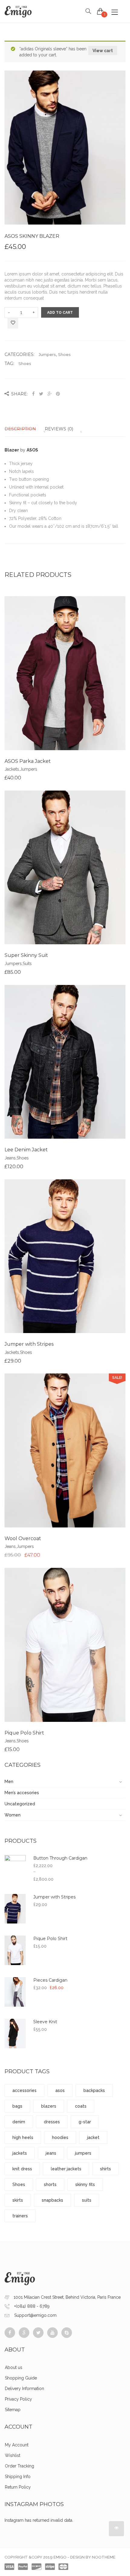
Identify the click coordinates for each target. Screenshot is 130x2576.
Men (9, 1782)
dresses (52, 2122)
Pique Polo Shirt (24, 1733)
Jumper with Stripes (29, 1344)
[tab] (24, 429)
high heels (23, 2137)
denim (19, 2122)
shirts (106, 2169)
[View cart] (100, 11)
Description (20, 429)
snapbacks (52, 2200)
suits (87, 2200)
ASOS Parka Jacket (28, 761)
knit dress (22, 2169)
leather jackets (66, 2169)
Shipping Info (18, 2477)
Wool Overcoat (23, 1538)
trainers (20, 2216)
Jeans (10, 1158)
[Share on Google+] (50, 394)
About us (14, 2367)
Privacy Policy (18, 2399)
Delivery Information (24, 2389)
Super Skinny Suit (26, 955)
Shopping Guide (21, 2378)
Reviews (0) (59, 429)
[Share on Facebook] (34, 394)
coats (81, 2106)
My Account (17, 2445)
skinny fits (85, 2184)
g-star (85, 2122)
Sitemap (13, 2410)
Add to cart (60, 313)
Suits (27, 964)
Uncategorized (20, 1804)
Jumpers (47, 354)
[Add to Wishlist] (13, 324)
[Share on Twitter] (41, 394)
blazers (49, 2106)
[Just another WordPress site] (18, 11)
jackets (20, 2153)
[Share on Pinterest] (58, 394)
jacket (93, 2137)
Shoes (64, 354)
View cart (103, 51)
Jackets (12, 769)
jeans (51, 2153)
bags (17, 2106)
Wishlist (13, 2455)
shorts (50, 2184)
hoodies (60, 2137)
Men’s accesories (22, 1793)
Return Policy (18, 2487)
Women (13, 1815)
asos (60, 2090)
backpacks (94, 2090)
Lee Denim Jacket (26, 1150)
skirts (18, 2200)
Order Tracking (19, 2466)
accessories (24, 2090)
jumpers (83, 2153)
